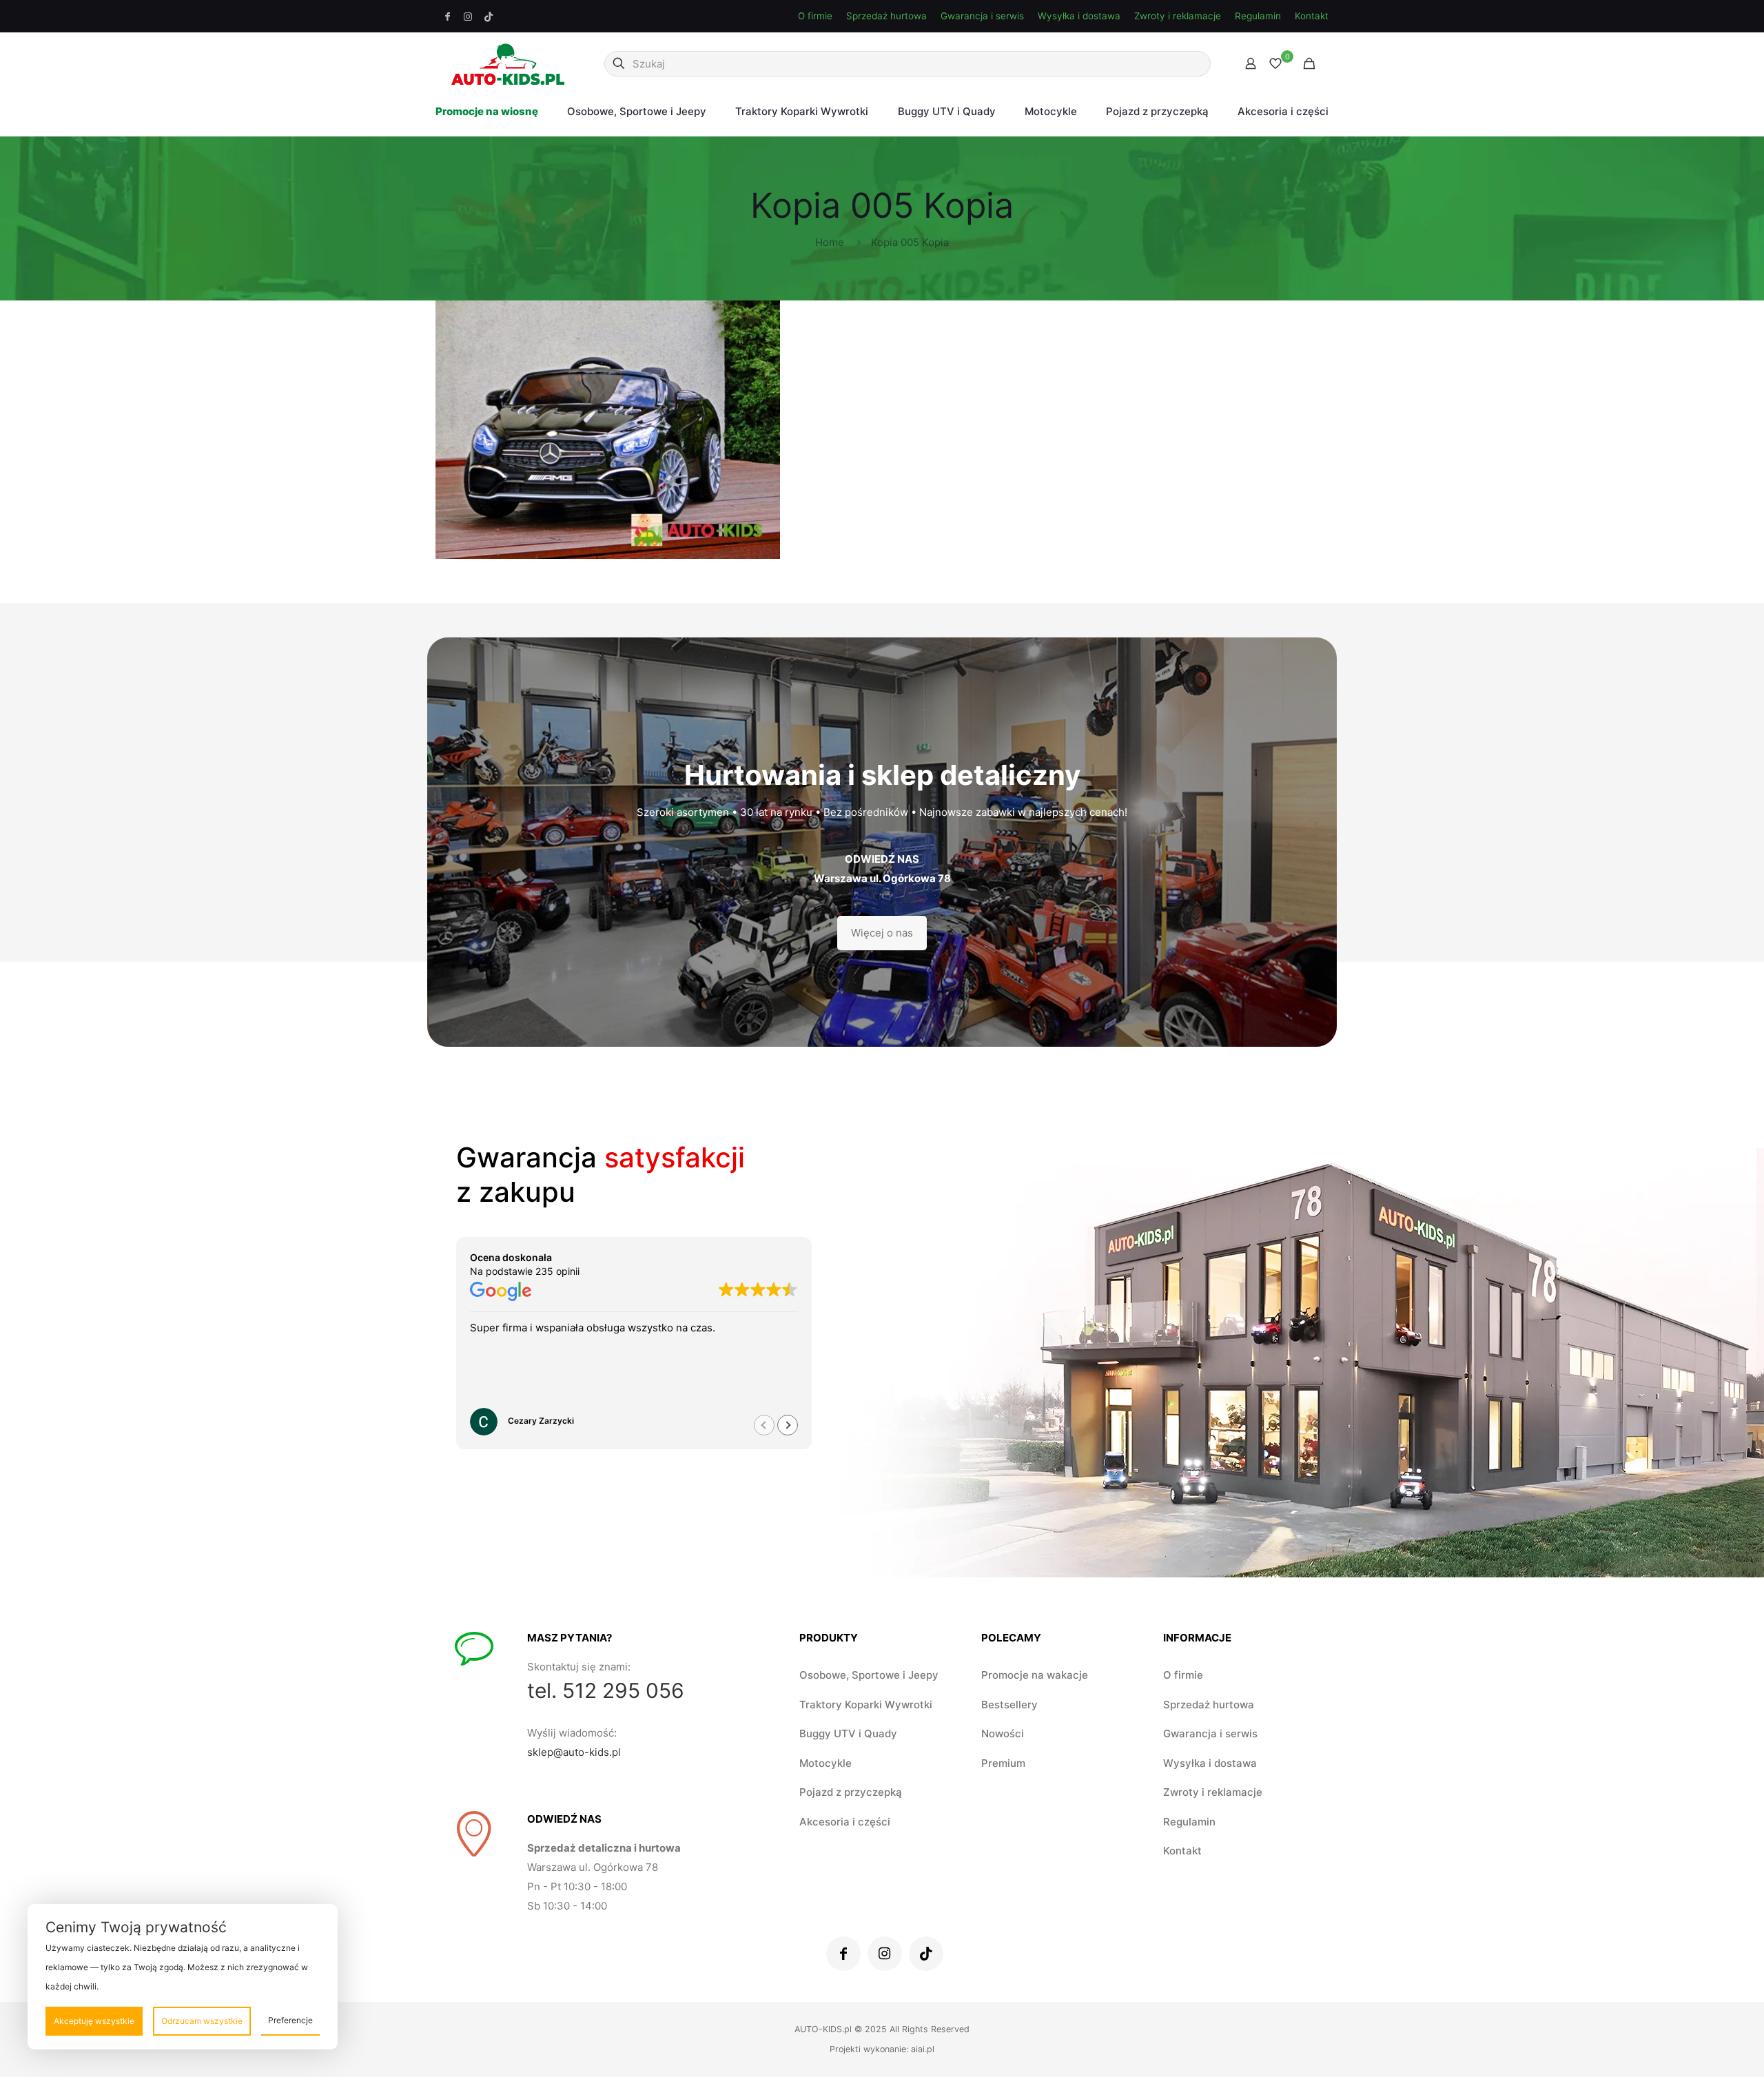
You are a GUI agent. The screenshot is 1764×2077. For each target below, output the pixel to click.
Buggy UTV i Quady (848, 1733)
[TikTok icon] (489, 17)
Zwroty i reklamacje (1178, 16)
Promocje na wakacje (1035, 1675)
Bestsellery (1009, 1705)
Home (830, 242)
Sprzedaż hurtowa (886, 16)
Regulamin (1258, 16)
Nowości (1003, 1733)
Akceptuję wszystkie (94, 2021)
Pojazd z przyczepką (851, 1792)
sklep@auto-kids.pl (574, 1752)
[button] (788, 1425)
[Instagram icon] (469, 17)
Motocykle (825, 1763)
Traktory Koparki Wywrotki (866, 1705)
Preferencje (290, 2020)
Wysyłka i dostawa (1079, 16)
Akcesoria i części (845, 1822)
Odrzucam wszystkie (202, 2021)
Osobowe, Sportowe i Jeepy (869, 1675)
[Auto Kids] (508, 63)
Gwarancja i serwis (982, 16)
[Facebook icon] (448, 17)
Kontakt (1312, 16)
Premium (1003, 1763)
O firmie (815, 16)
